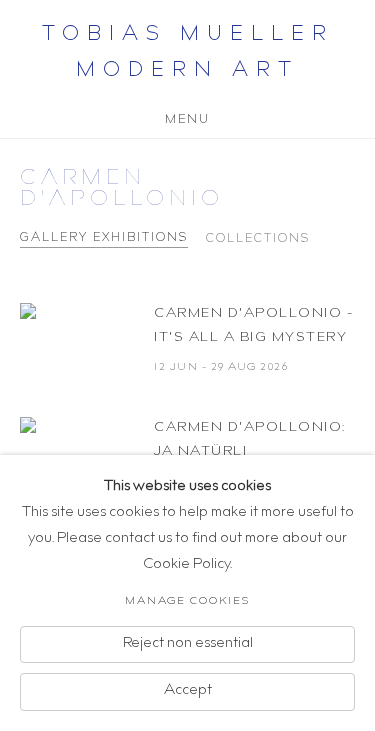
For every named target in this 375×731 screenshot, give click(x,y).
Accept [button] (188, 691)
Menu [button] (187, 117)
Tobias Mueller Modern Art (188, 54)
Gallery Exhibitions (104, 238)
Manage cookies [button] (187, 601)
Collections (258, 239)
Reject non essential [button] (188, 643)
